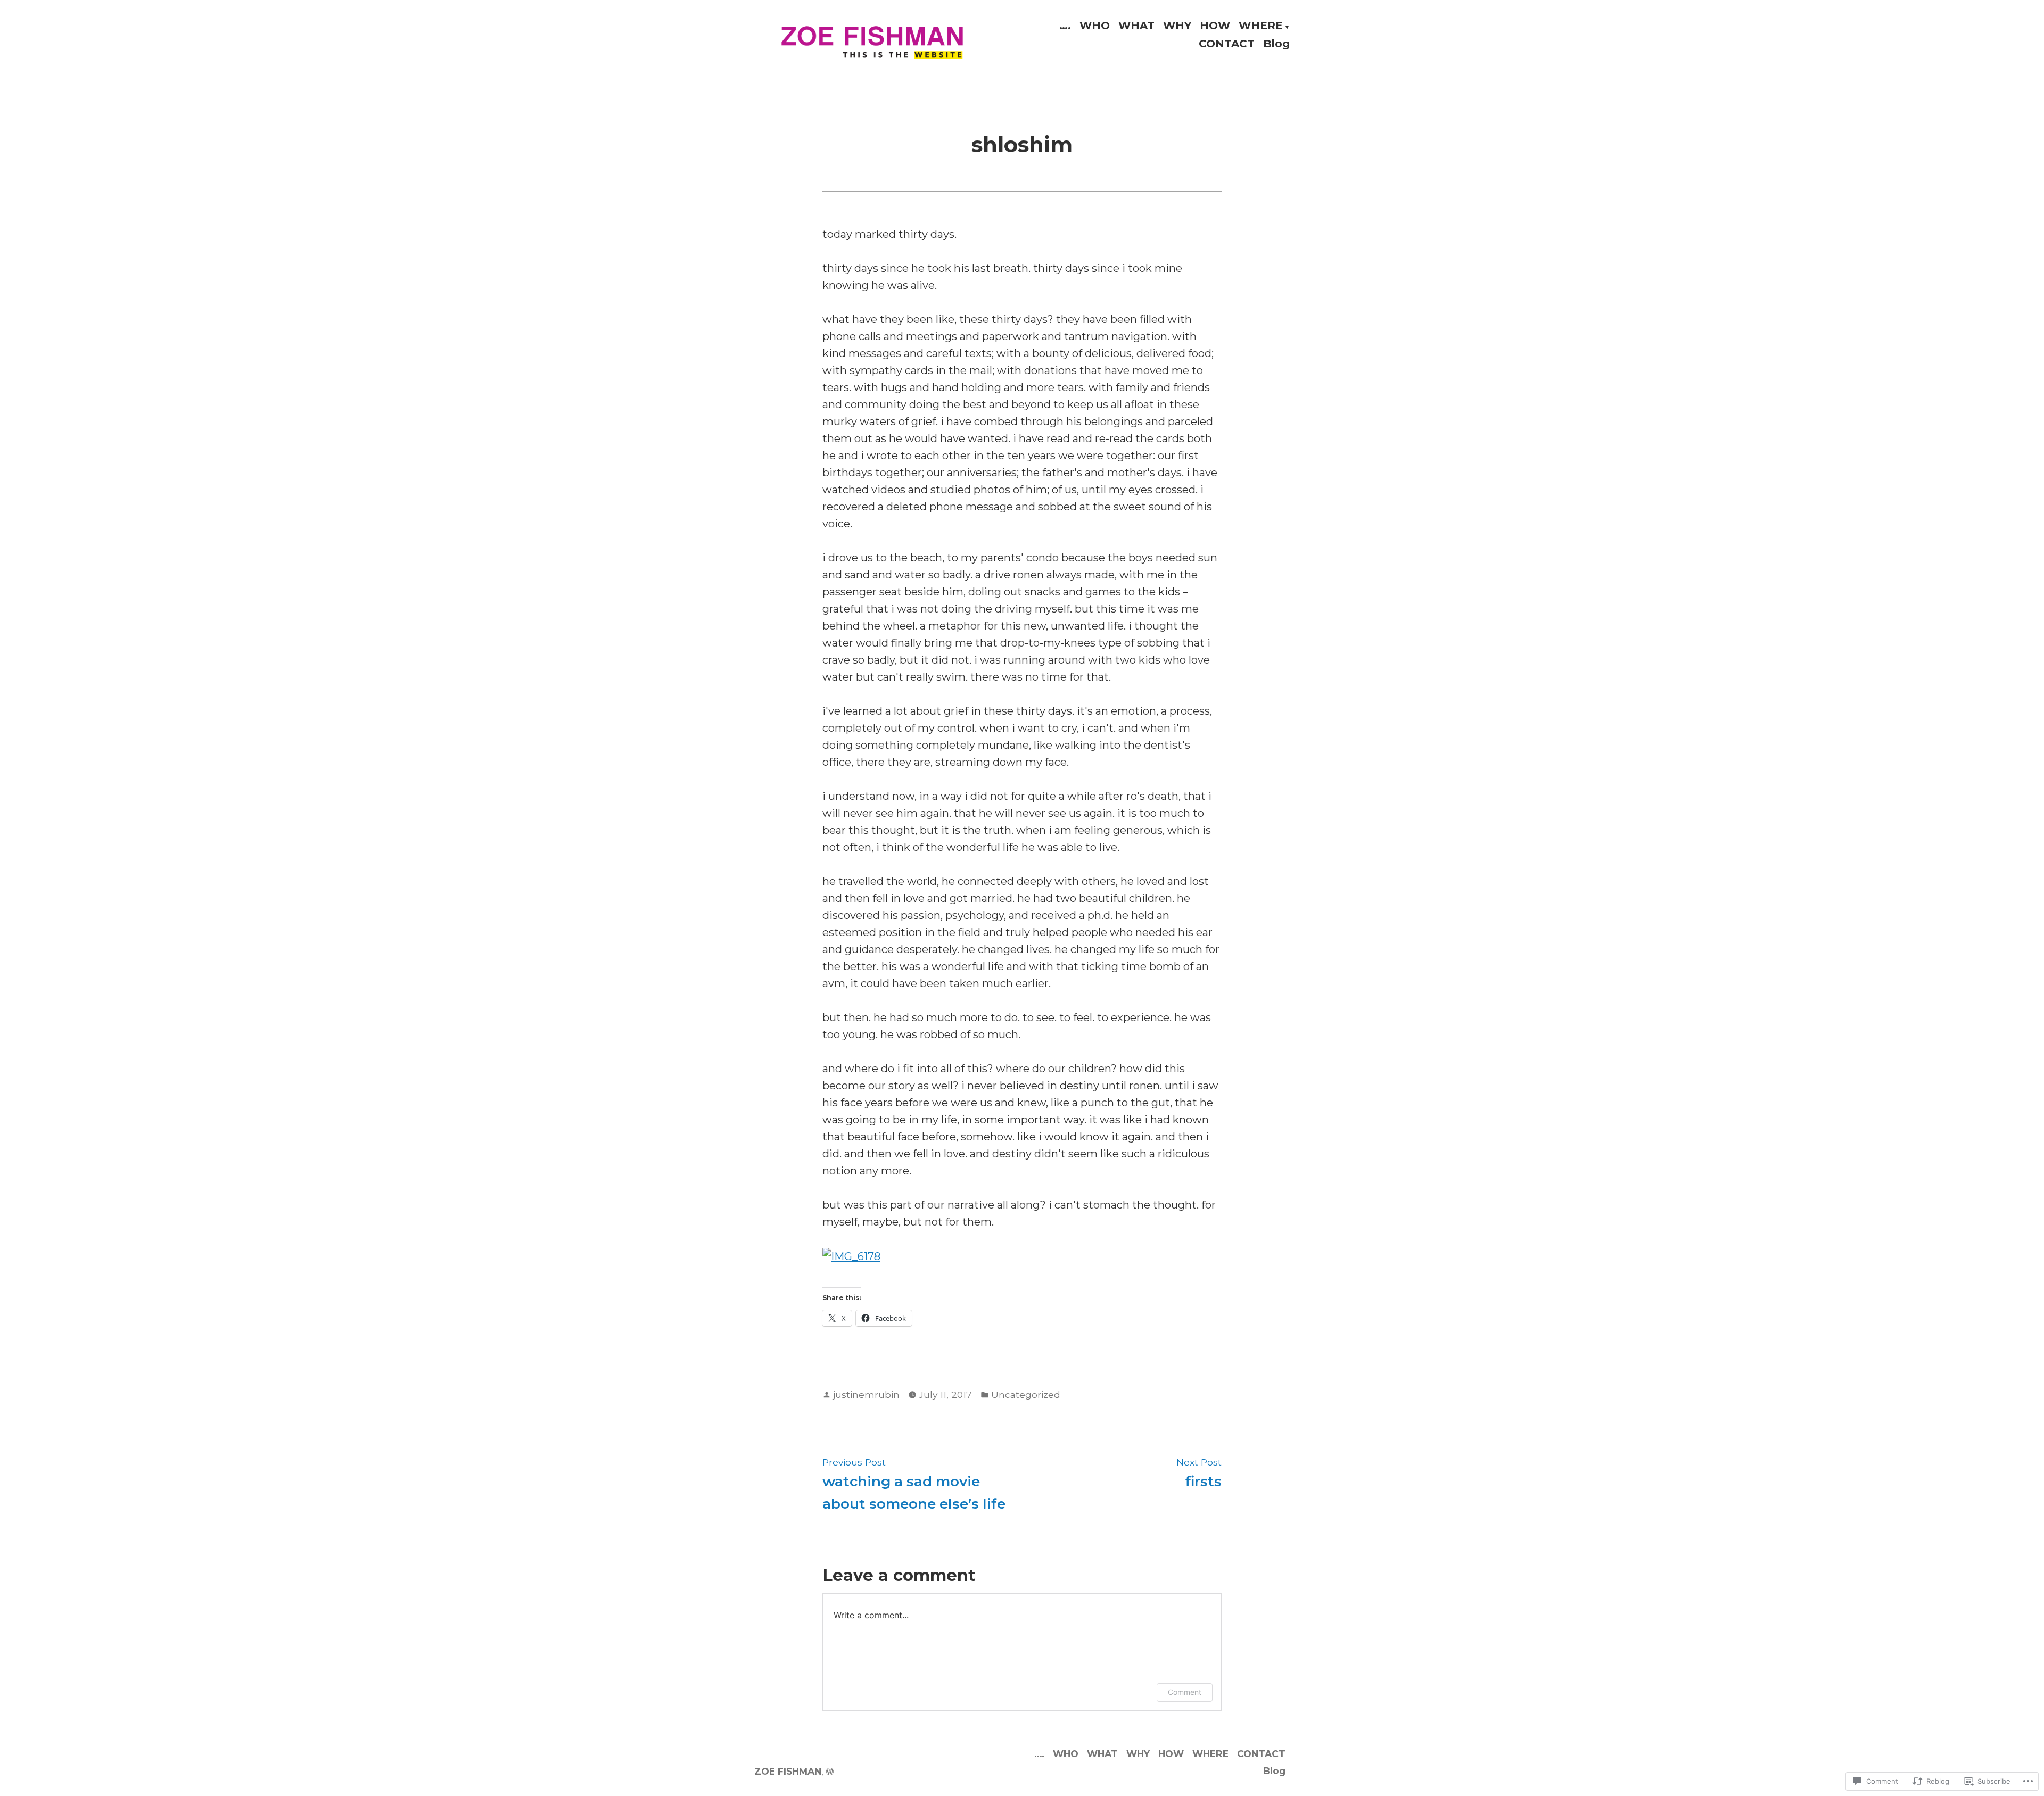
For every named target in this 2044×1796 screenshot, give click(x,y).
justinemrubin (866, 1394)
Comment (1185, 1692)
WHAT (1136, 26)
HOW (1215, 26)
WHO (1095, 26)
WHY (1177, 26)
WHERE (1261, 26)
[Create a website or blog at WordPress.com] (830, 1771)
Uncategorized (1026, 1394)
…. (1065, 26)
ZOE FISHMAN (788, 1771)
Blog (1276, 43)
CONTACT (1227, 43)
